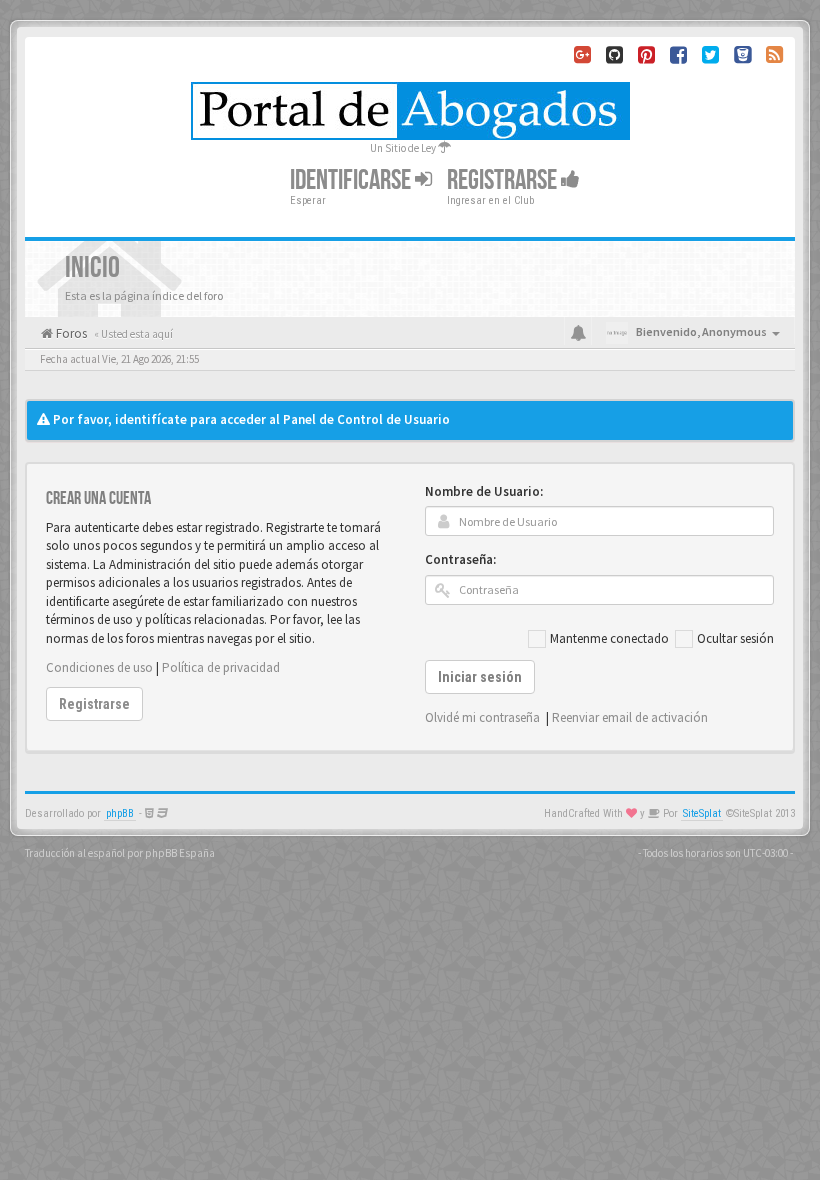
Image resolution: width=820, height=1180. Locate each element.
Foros (70, 333)
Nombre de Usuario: (484, 491)
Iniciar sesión (480, 677)
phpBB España (180, 853)
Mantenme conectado (609, 638)
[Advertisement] (410, 379)
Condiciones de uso (99, 667)
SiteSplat (702, 813)
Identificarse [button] (352, 180)
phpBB (120, 813)
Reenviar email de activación (630, 717)
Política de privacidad (221, 667)
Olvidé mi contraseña (482, 717)
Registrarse (504, 180)
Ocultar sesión (735, 638)
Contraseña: (460, 559)
